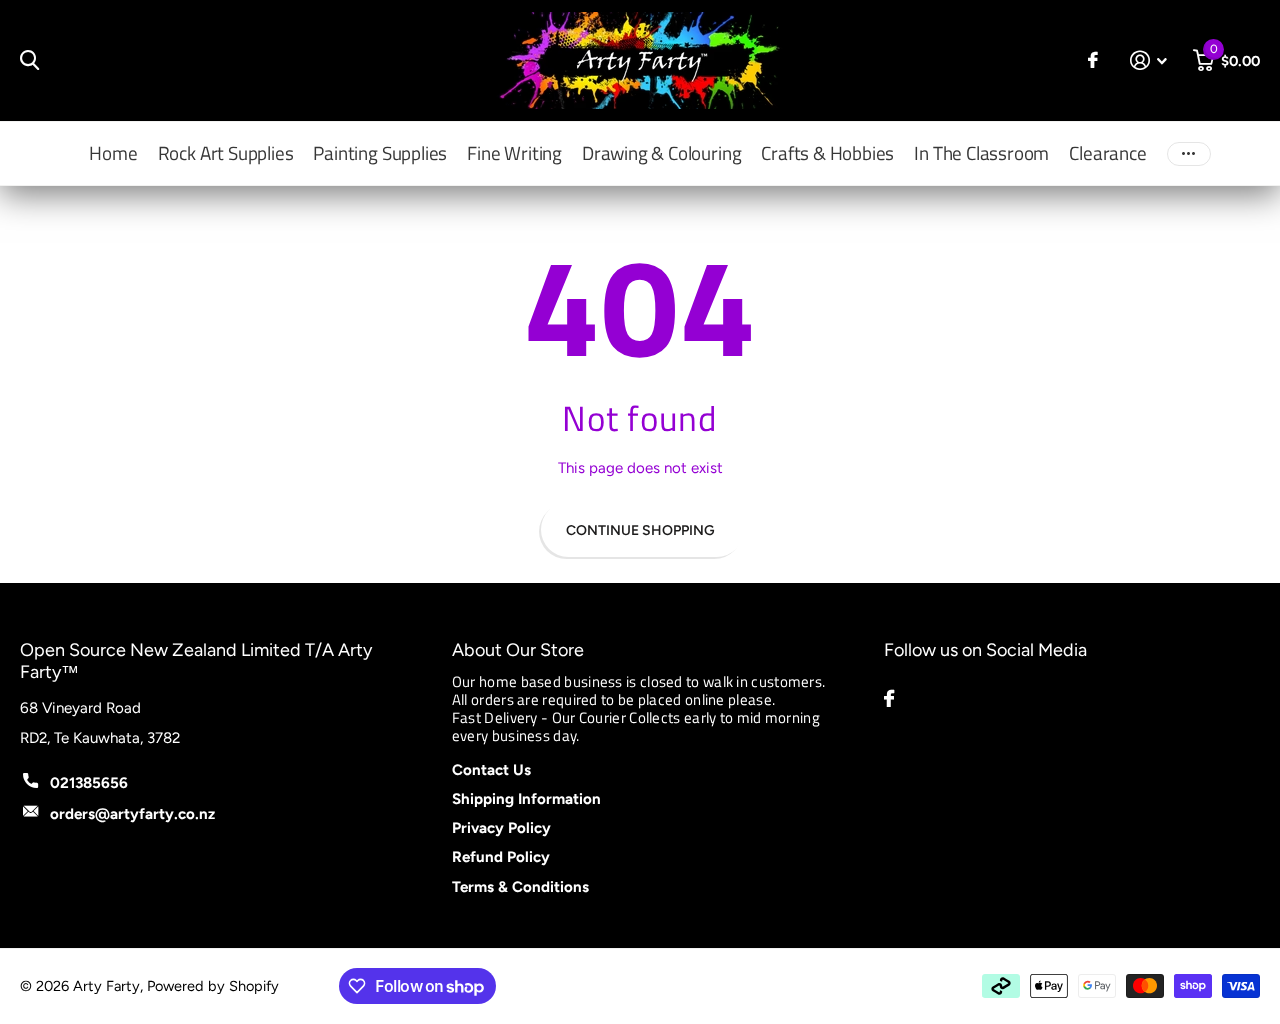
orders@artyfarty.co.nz (132, 814)
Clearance (1107, 152)
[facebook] (889, 698)
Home (113, 152)
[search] (29, 60)
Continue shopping (640, 530)
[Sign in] (1149, 60)
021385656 (89, 783)
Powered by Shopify (213, 986)
